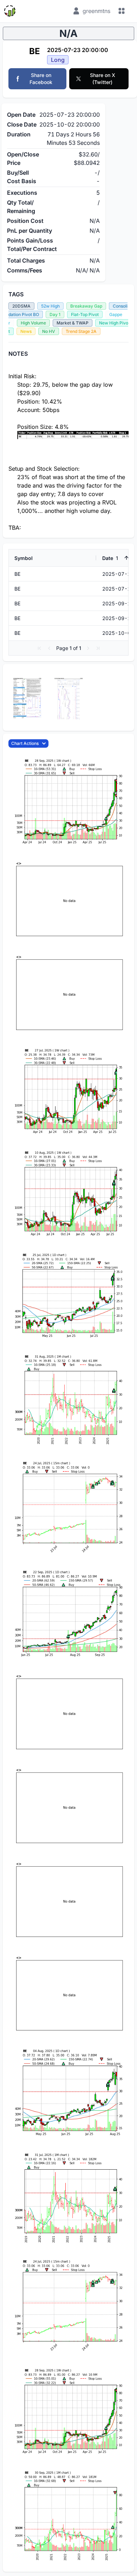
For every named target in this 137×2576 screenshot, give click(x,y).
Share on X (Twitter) (103, 79)
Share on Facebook (41, 79)
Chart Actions (25, 743)
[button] (39, 648)
